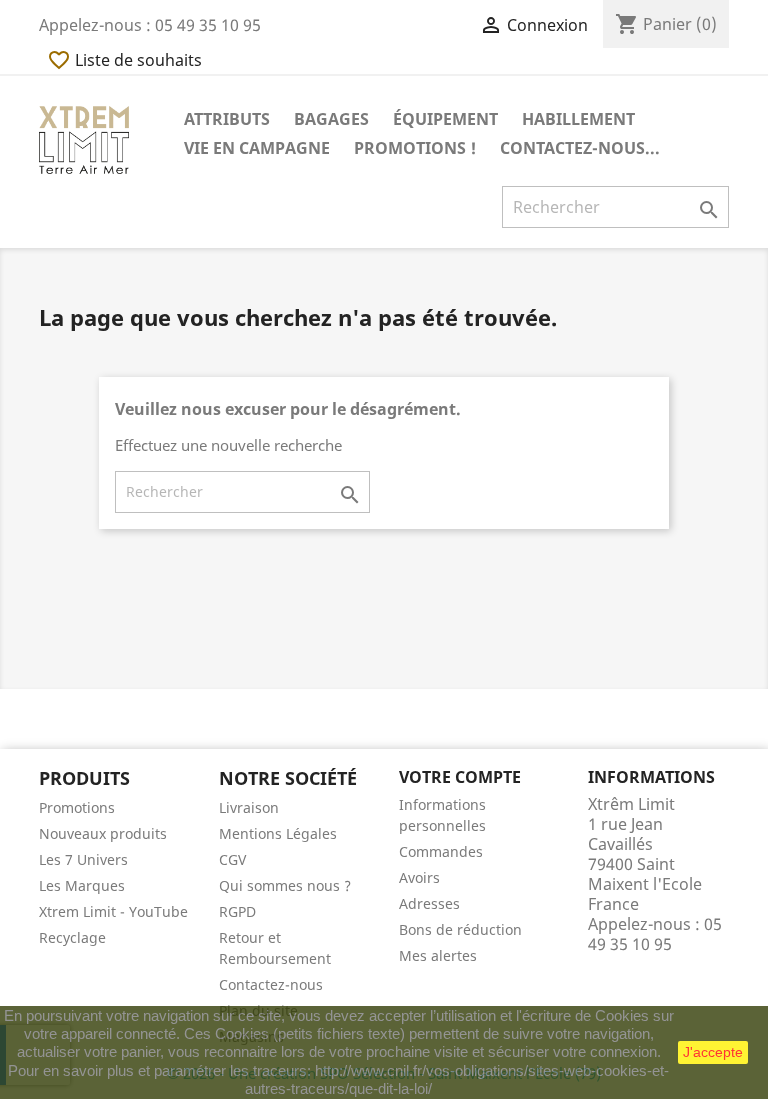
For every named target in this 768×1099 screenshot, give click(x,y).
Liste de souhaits (124, 60)
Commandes (441, 851)
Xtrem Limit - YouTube (113, 911)
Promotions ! (415, 148)
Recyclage (72, 937)
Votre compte (460, 777)
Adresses (429, 903)
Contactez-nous (271, 984)
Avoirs (419, 877)
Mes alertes (438, 955)
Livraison (249, 807)
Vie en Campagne (257, 148)
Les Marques (82, 885)
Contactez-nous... (580, 148)
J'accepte (713, 1052)
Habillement (578, 119)
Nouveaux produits (103, 833)
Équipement (445, 119)
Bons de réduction (460, 929)
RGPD (237, 911)
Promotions (77, 807)
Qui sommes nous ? (285, 885)
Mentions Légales (278, 833)
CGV (232, 859)
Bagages (331, 119)
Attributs (227, 119)
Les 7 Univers (83, 859)
